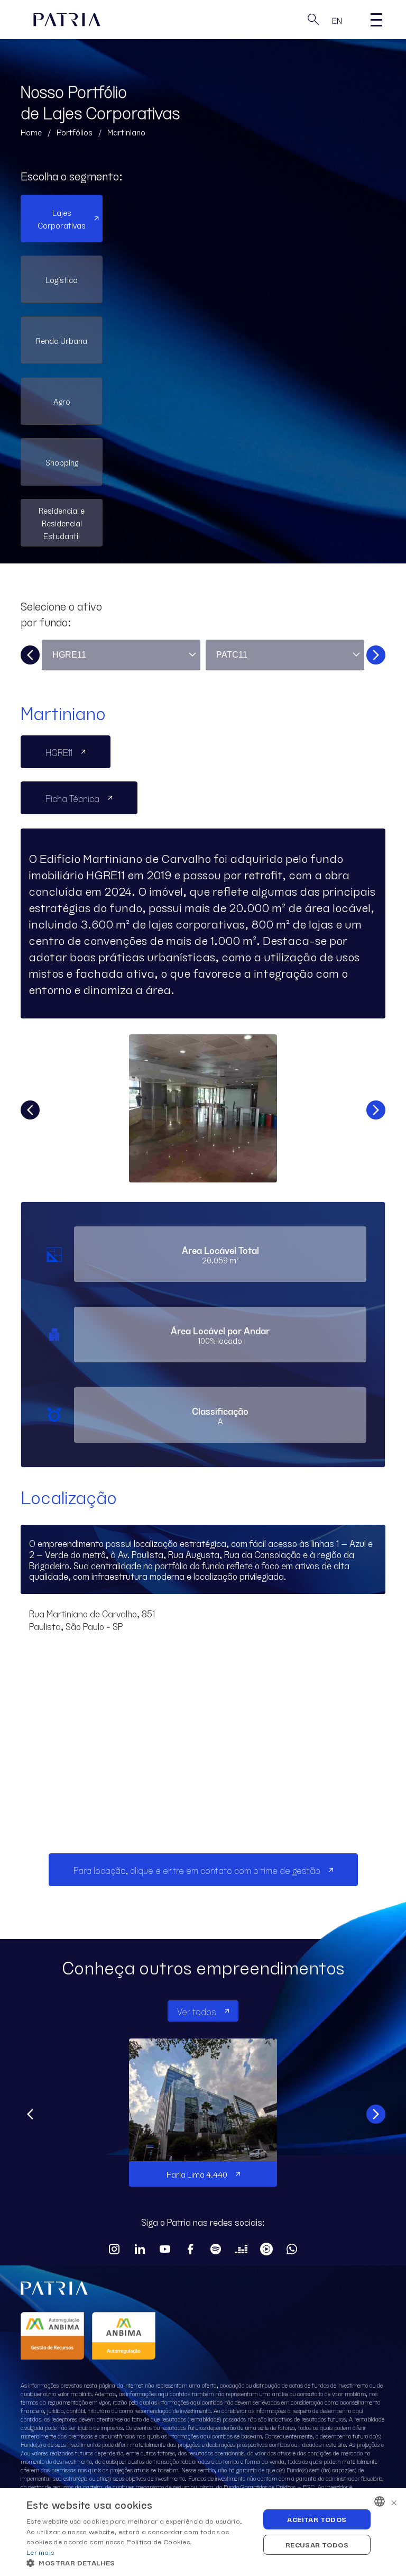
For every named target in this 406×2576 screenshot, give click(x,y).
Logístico (62, 279)
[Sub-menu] (376, 20)
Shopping (62, 462)
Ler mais (40, 2552)
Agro (62, 401)
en (337, 20)
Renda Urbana (62, 340)
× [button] (394, 2501)
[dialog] (203, 2532)
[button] (140, 2563)
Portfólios (75, 132)
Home (31, 132)
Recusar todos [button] (317, 2545)
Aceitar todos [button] (317, 2519)
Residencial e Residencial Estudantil (62, 523)
